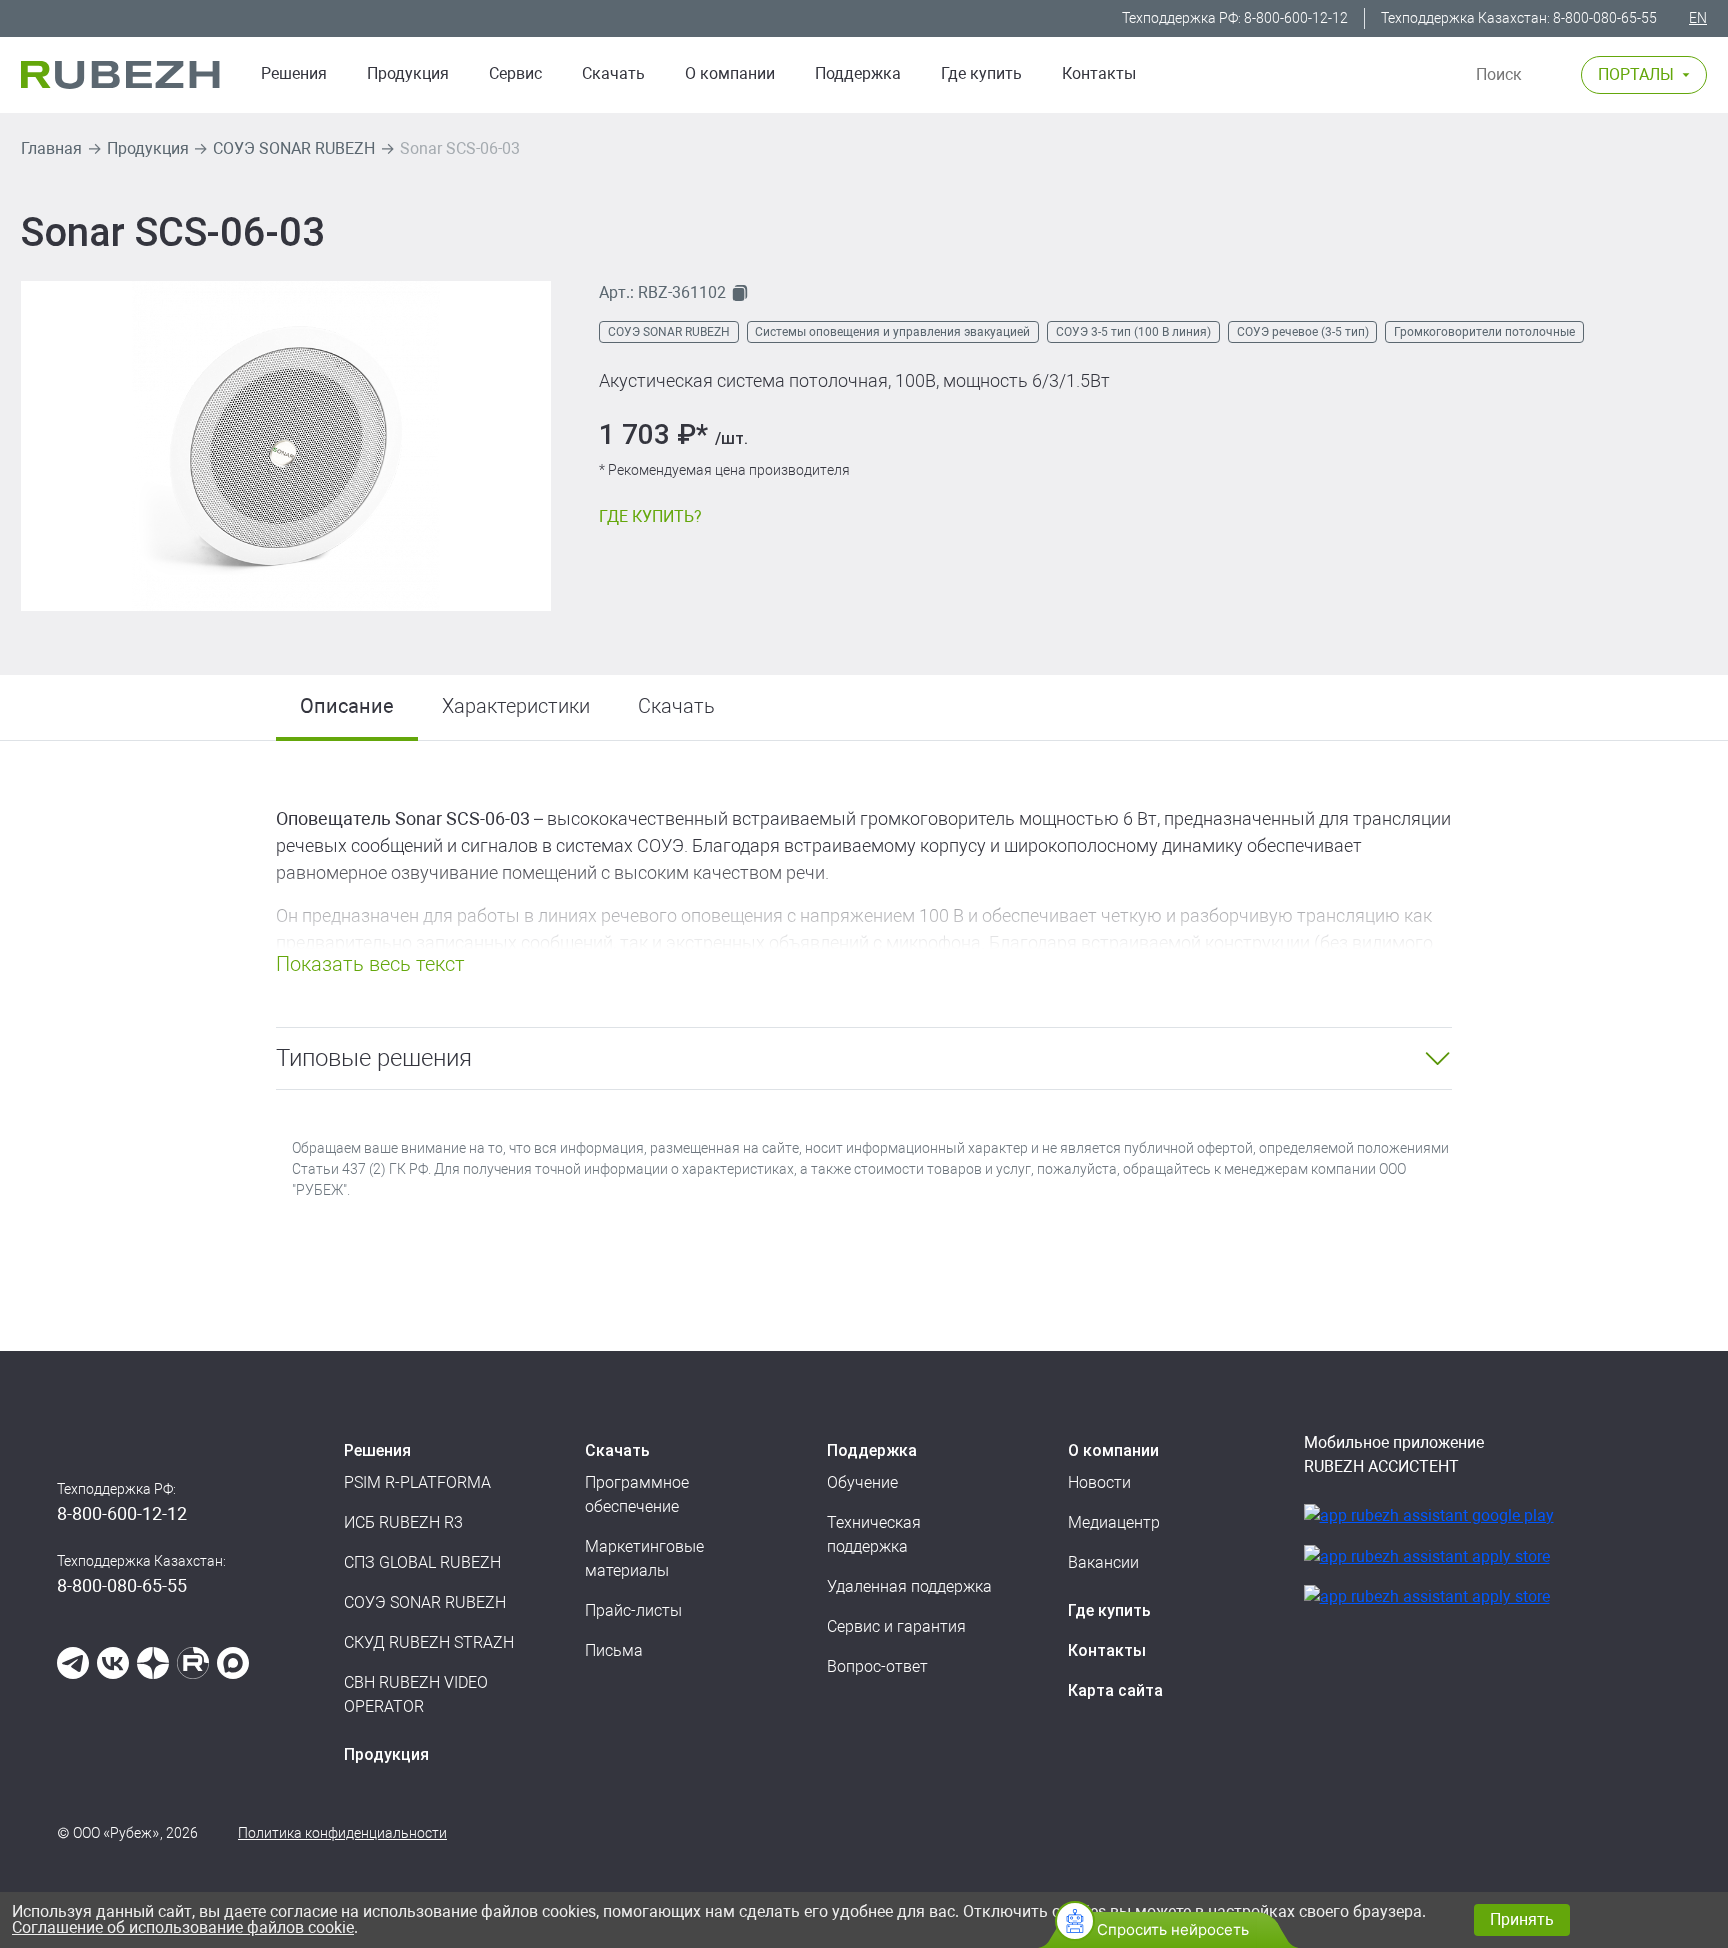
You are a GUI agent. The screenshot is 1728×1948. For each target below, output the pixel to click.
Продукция (148, 148)
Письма (614, 1650)
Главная (51, 148)
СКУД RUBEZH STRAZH (429, 1642)
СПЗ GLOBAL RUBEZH (422, 1562)
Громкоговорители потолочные (1484, 332)
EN (1698, 18)
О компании (730, 73)
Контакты (1099, 73)
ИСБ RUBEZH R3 (403, 1522)
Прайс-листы (633, 1610)
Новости (1099, 1482)
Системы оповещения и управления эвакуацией (892, 332)
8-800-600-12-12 (1296, 18)
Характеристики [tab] (516, 706)
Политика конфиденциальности (342, 1833)
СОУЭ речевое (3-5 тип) (1303, 332)
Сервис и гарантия (896, 1626)
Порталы (1636, 74)
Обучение (862, 1482)
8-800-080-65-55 (1605, 18)
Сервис (515, 73)
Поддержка (858, 73)
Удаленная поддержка (909, 1586)
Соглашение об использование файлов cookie (183, 1927)
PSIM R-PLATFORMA (417, 1482)
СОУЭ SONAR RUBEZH (294, 148)
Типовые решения (374, 1058)
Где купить (981, 73)
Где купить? (650, 516)
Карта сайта (1115, 1690)
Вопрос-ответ (877, 1666)
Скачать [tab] (676, 706)
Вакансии (1103, 1562)
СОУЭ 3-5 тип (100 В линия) (1133, 332)
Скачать (613, 73)
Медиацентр (1114, 1522)
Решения (294, 73)
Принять (1522, 1919)
